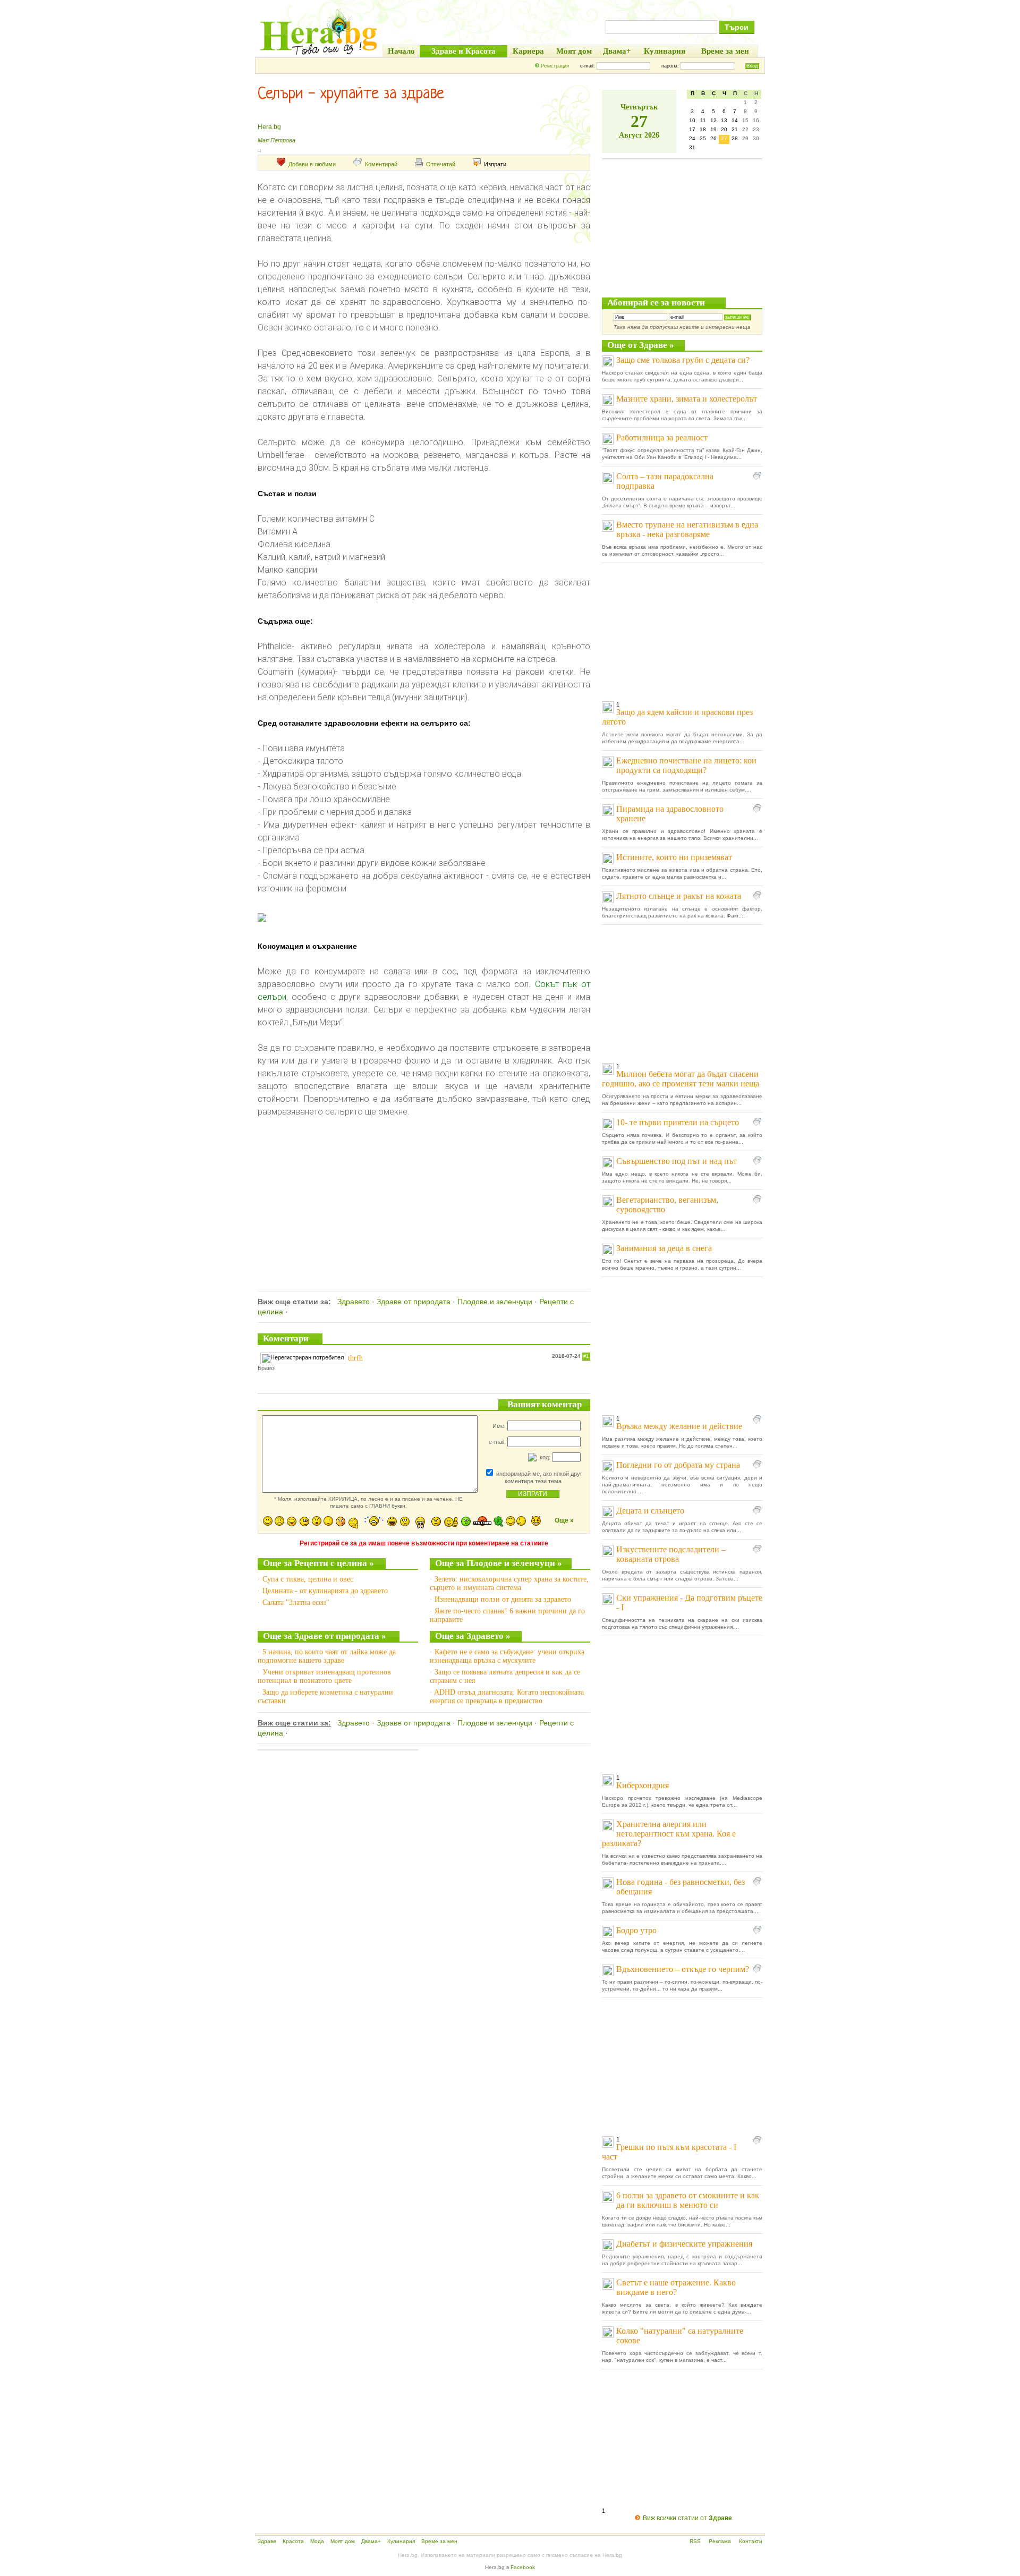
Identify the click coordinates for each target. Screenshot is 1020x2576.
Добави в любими (312, 164)
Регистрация (555, 66)
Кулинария (401, 2541)
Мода (317, 2541)
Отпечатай (441, 164)
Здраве (267, 2541)
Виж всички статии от (687, 2518)
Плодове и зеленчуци (495, 1302)
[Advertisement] (424, 1193)
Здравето (354, 1302)
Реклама (720, 2541)
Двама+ (371, 2541)
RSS (695, 2541)
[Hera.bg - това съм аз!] (319, 54)
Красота (293, 2541)
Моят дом (343, 2541)
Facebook (523, 2567)
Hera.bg (269, 127)
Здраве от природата (414, 1302)
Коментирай (381, 164)
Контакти (751, 2541)
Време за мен (439, 2541)
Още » (564, 1520)
